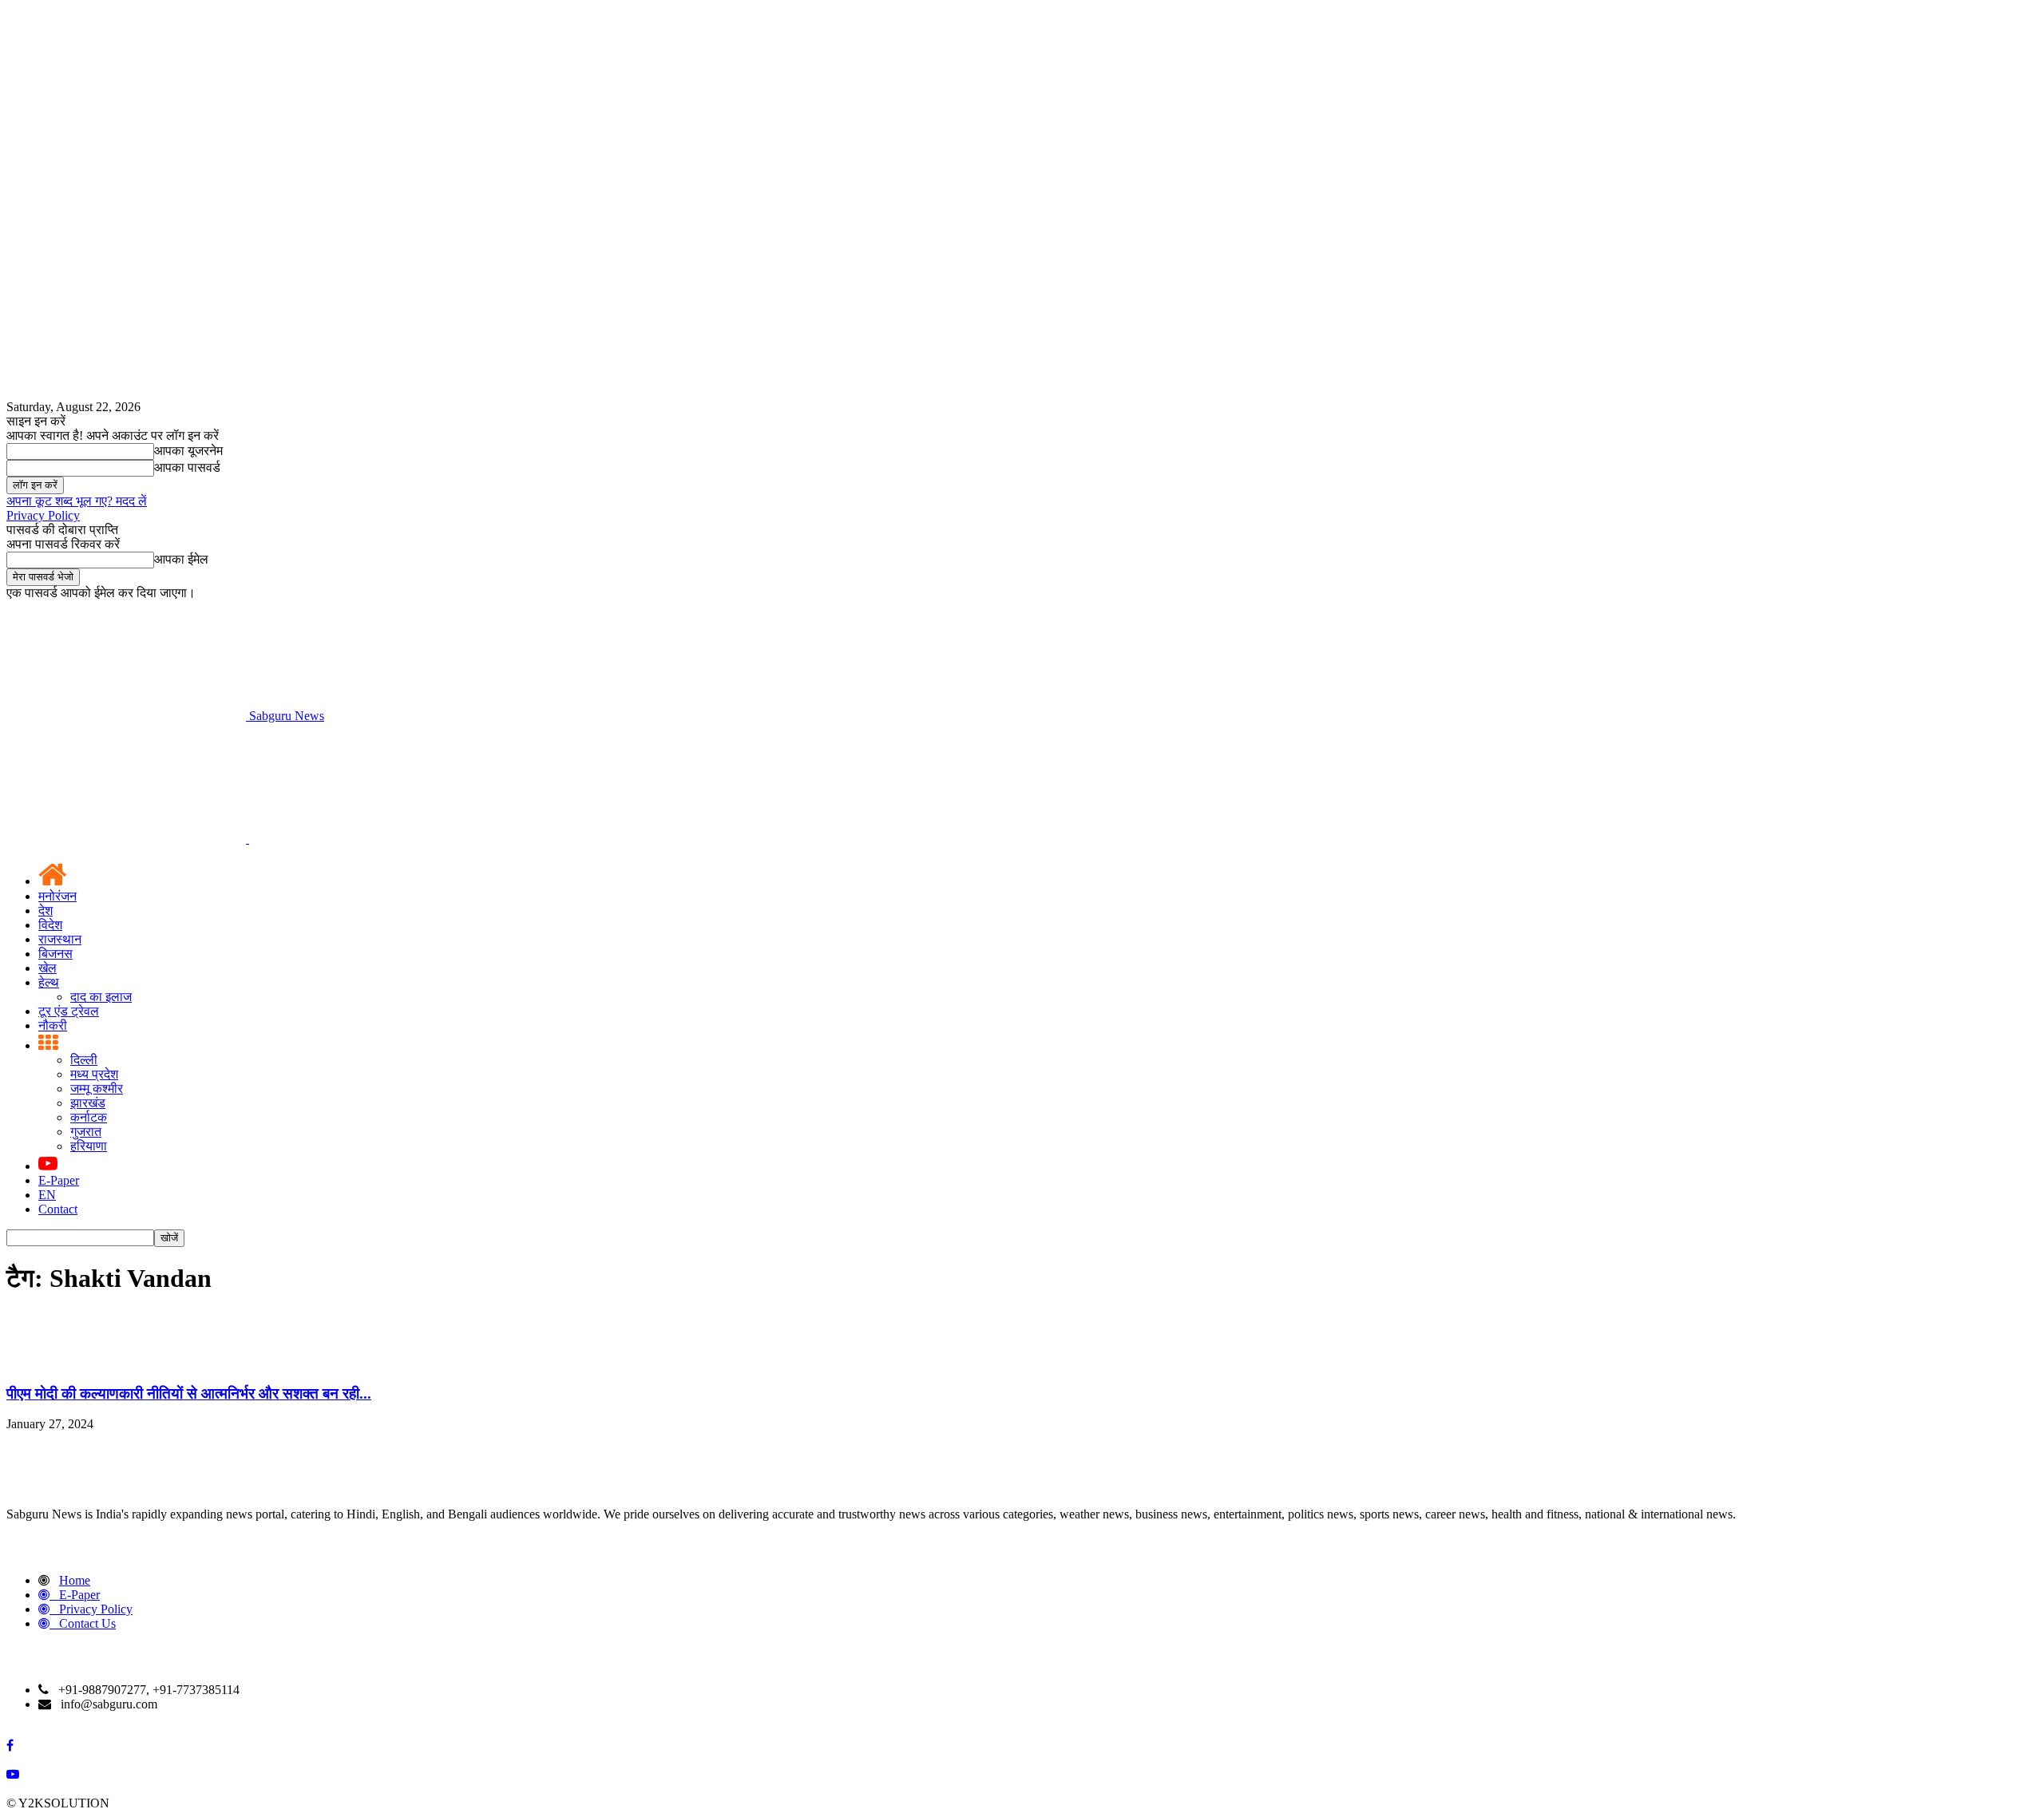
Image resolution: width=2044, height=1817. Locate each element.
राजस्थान (60, 939)
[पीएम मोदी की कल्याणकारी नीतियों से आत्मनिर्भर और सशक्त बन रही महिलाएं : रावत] (46, 1362)
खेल (48, 968)
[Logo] (128, 839)
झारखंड (88, 1103)
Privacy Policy (43, 515)
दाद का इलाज (101, 997)
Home (75, 1580)
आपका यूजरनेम (188, 451)
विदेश (50, 925)
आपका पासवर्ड (187, 467)
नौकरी (53, 1025)
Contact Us (87, 1623)
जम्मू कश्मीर (97, 1089)
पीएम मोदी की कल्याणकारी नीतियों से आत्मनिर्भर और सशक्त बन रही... (189, 1393)
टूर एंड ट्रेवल (69, 1011)
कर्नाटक (89, 1117)
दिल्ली (84, 1060)
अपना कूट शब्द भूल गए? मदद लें (77, 501)
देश (46, 910)
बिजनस (55, 954)
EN (47, 1195)
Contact (58, 1209)
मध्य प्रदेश (94, 1074)
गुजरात (86, 1132)
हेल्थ (49, 982)
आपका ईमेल (181, 559)
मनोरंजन (57, 896)
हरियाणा (89, 1146)
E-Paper (59, 1180)
